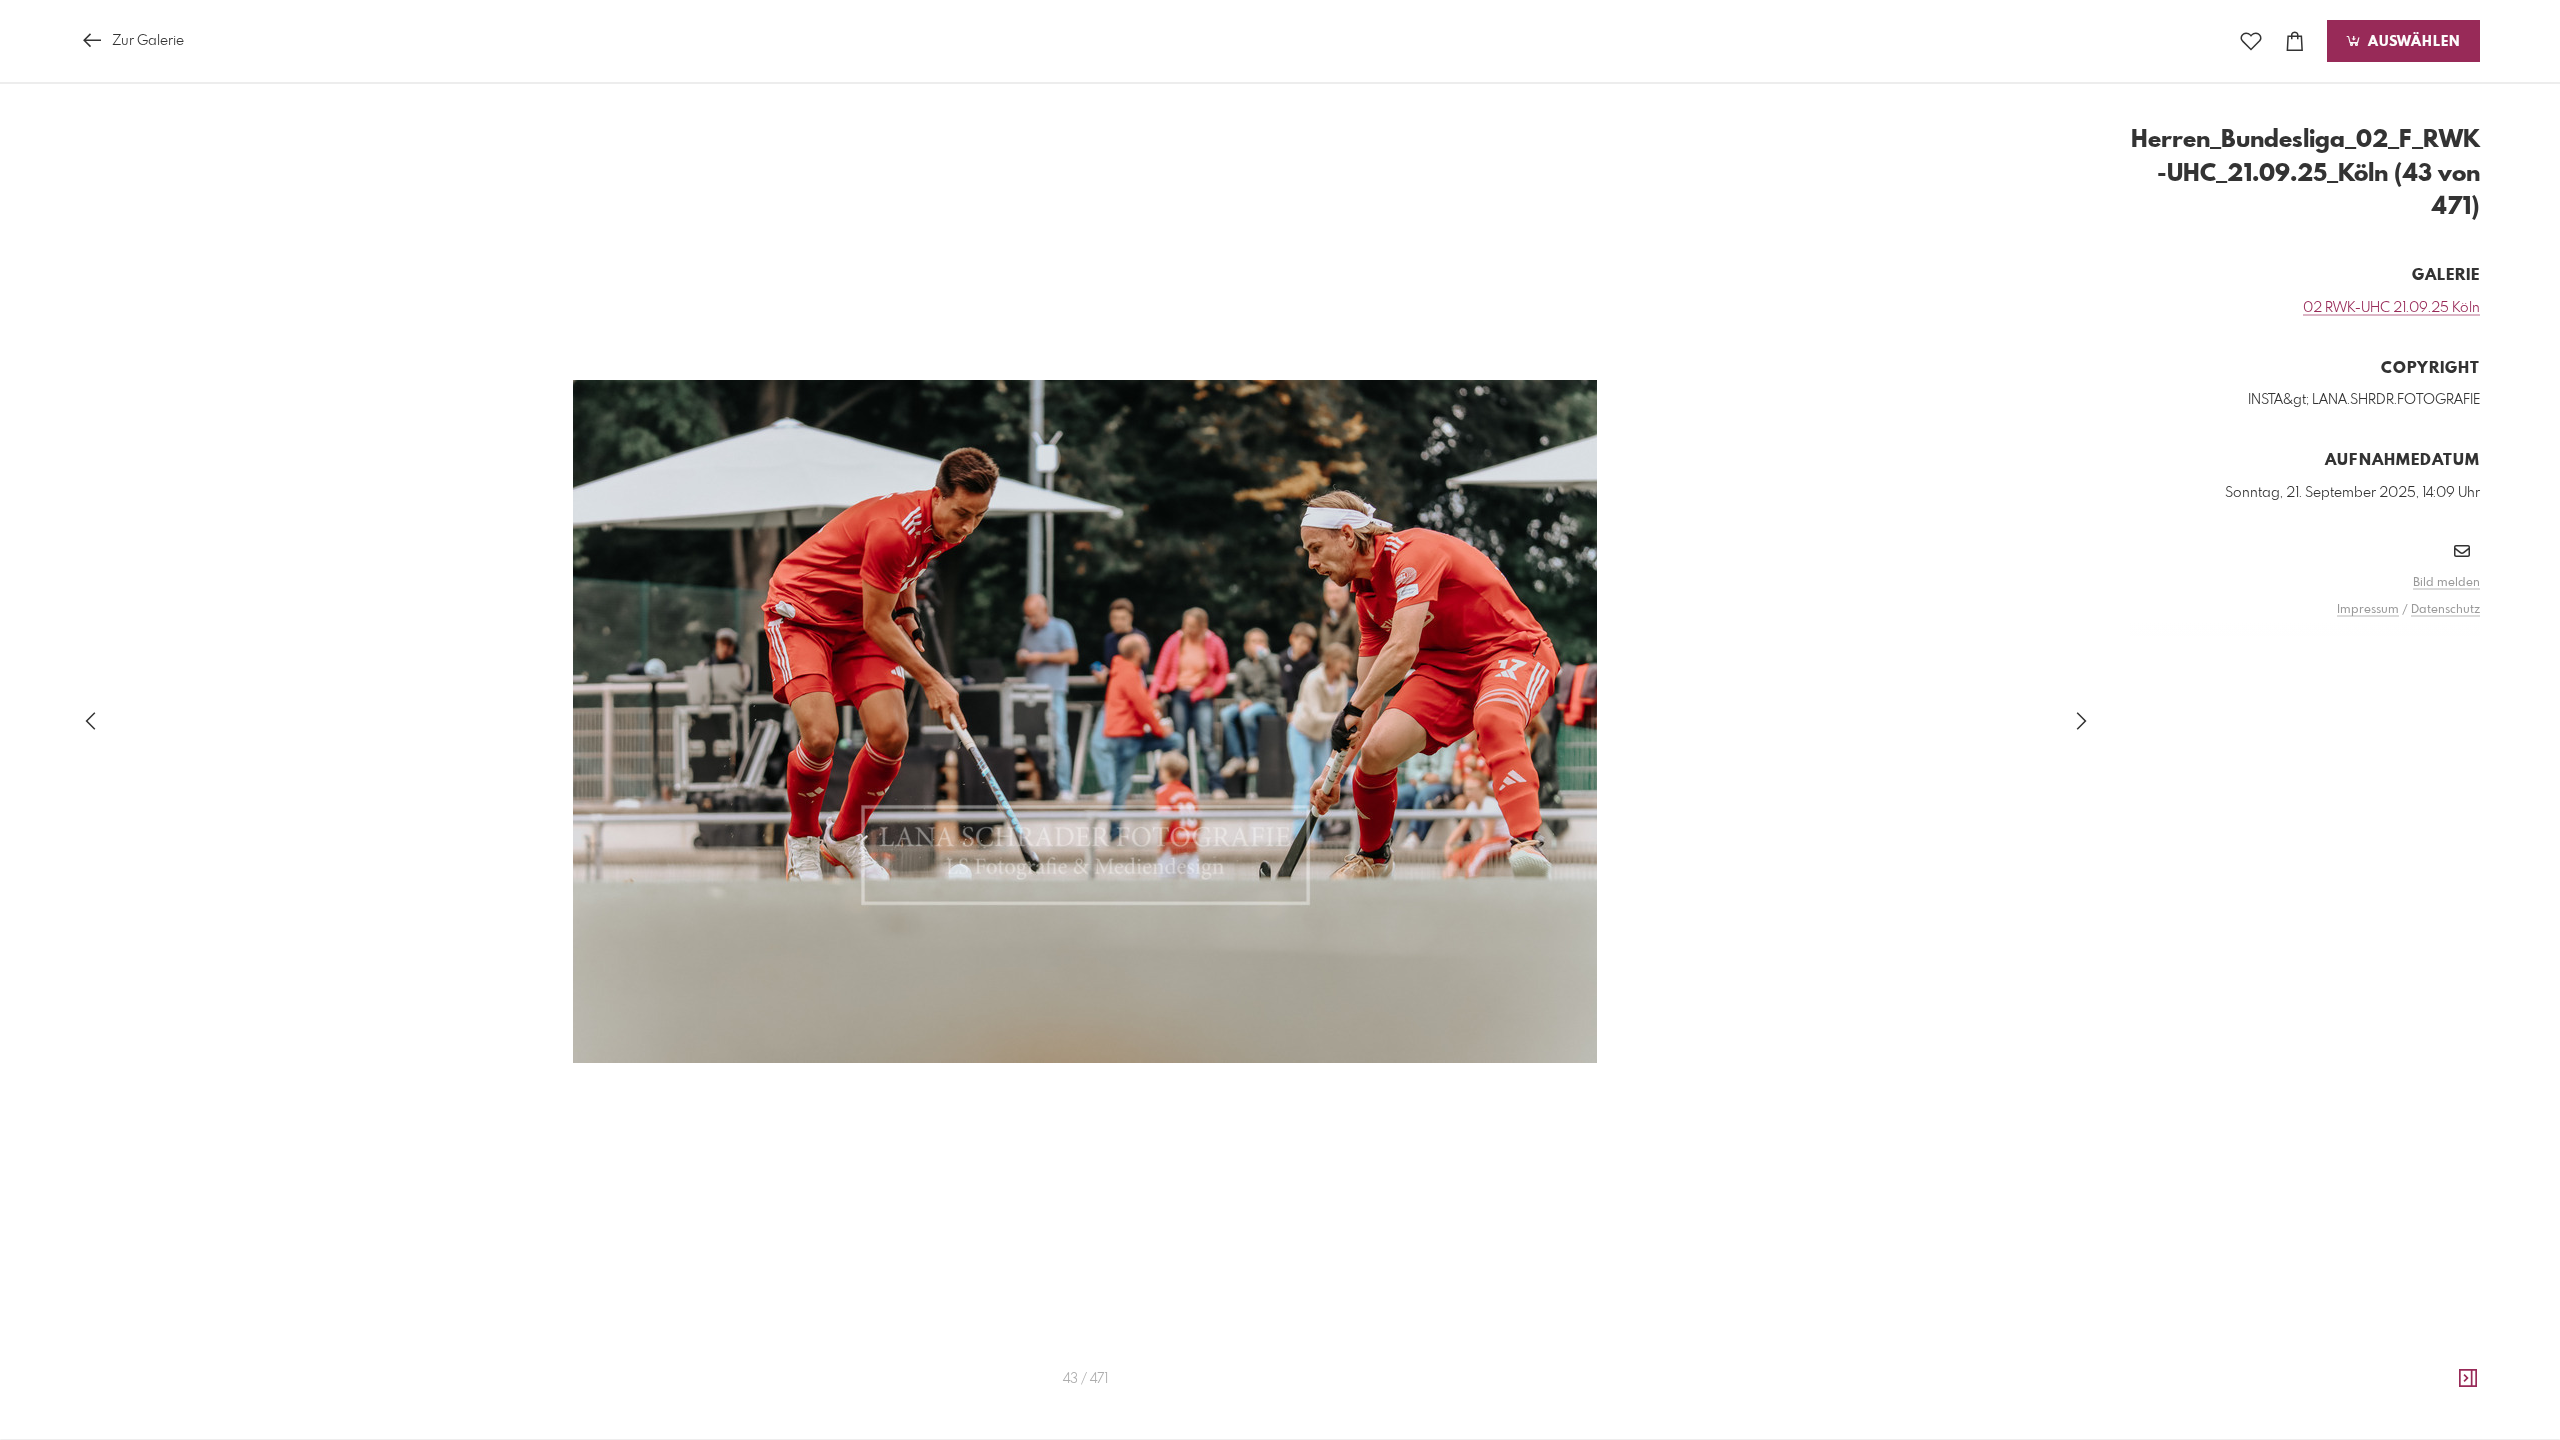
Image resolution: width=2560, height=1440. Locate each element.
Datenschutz (2445, 610)
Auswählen (2411, 42)
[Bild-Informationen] (2468, 1379)
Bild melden (2446, 583)
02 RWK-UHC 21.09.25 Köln (2391, 308)
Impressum (2368, 610)
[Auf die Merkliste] (2251, 41)
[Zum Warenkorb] (2295, 41)
